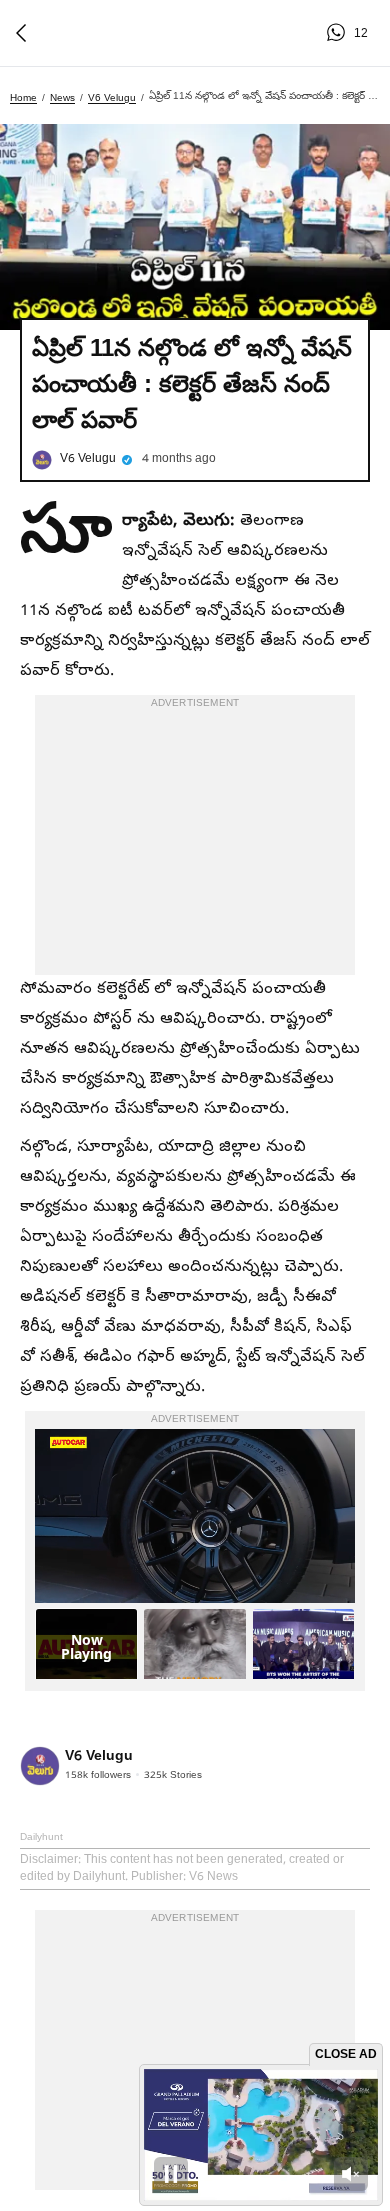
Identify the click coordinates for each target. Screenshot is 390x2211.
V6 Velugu (112, 97)
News (62, 97)
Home (23, 97)
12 (339, 33)
